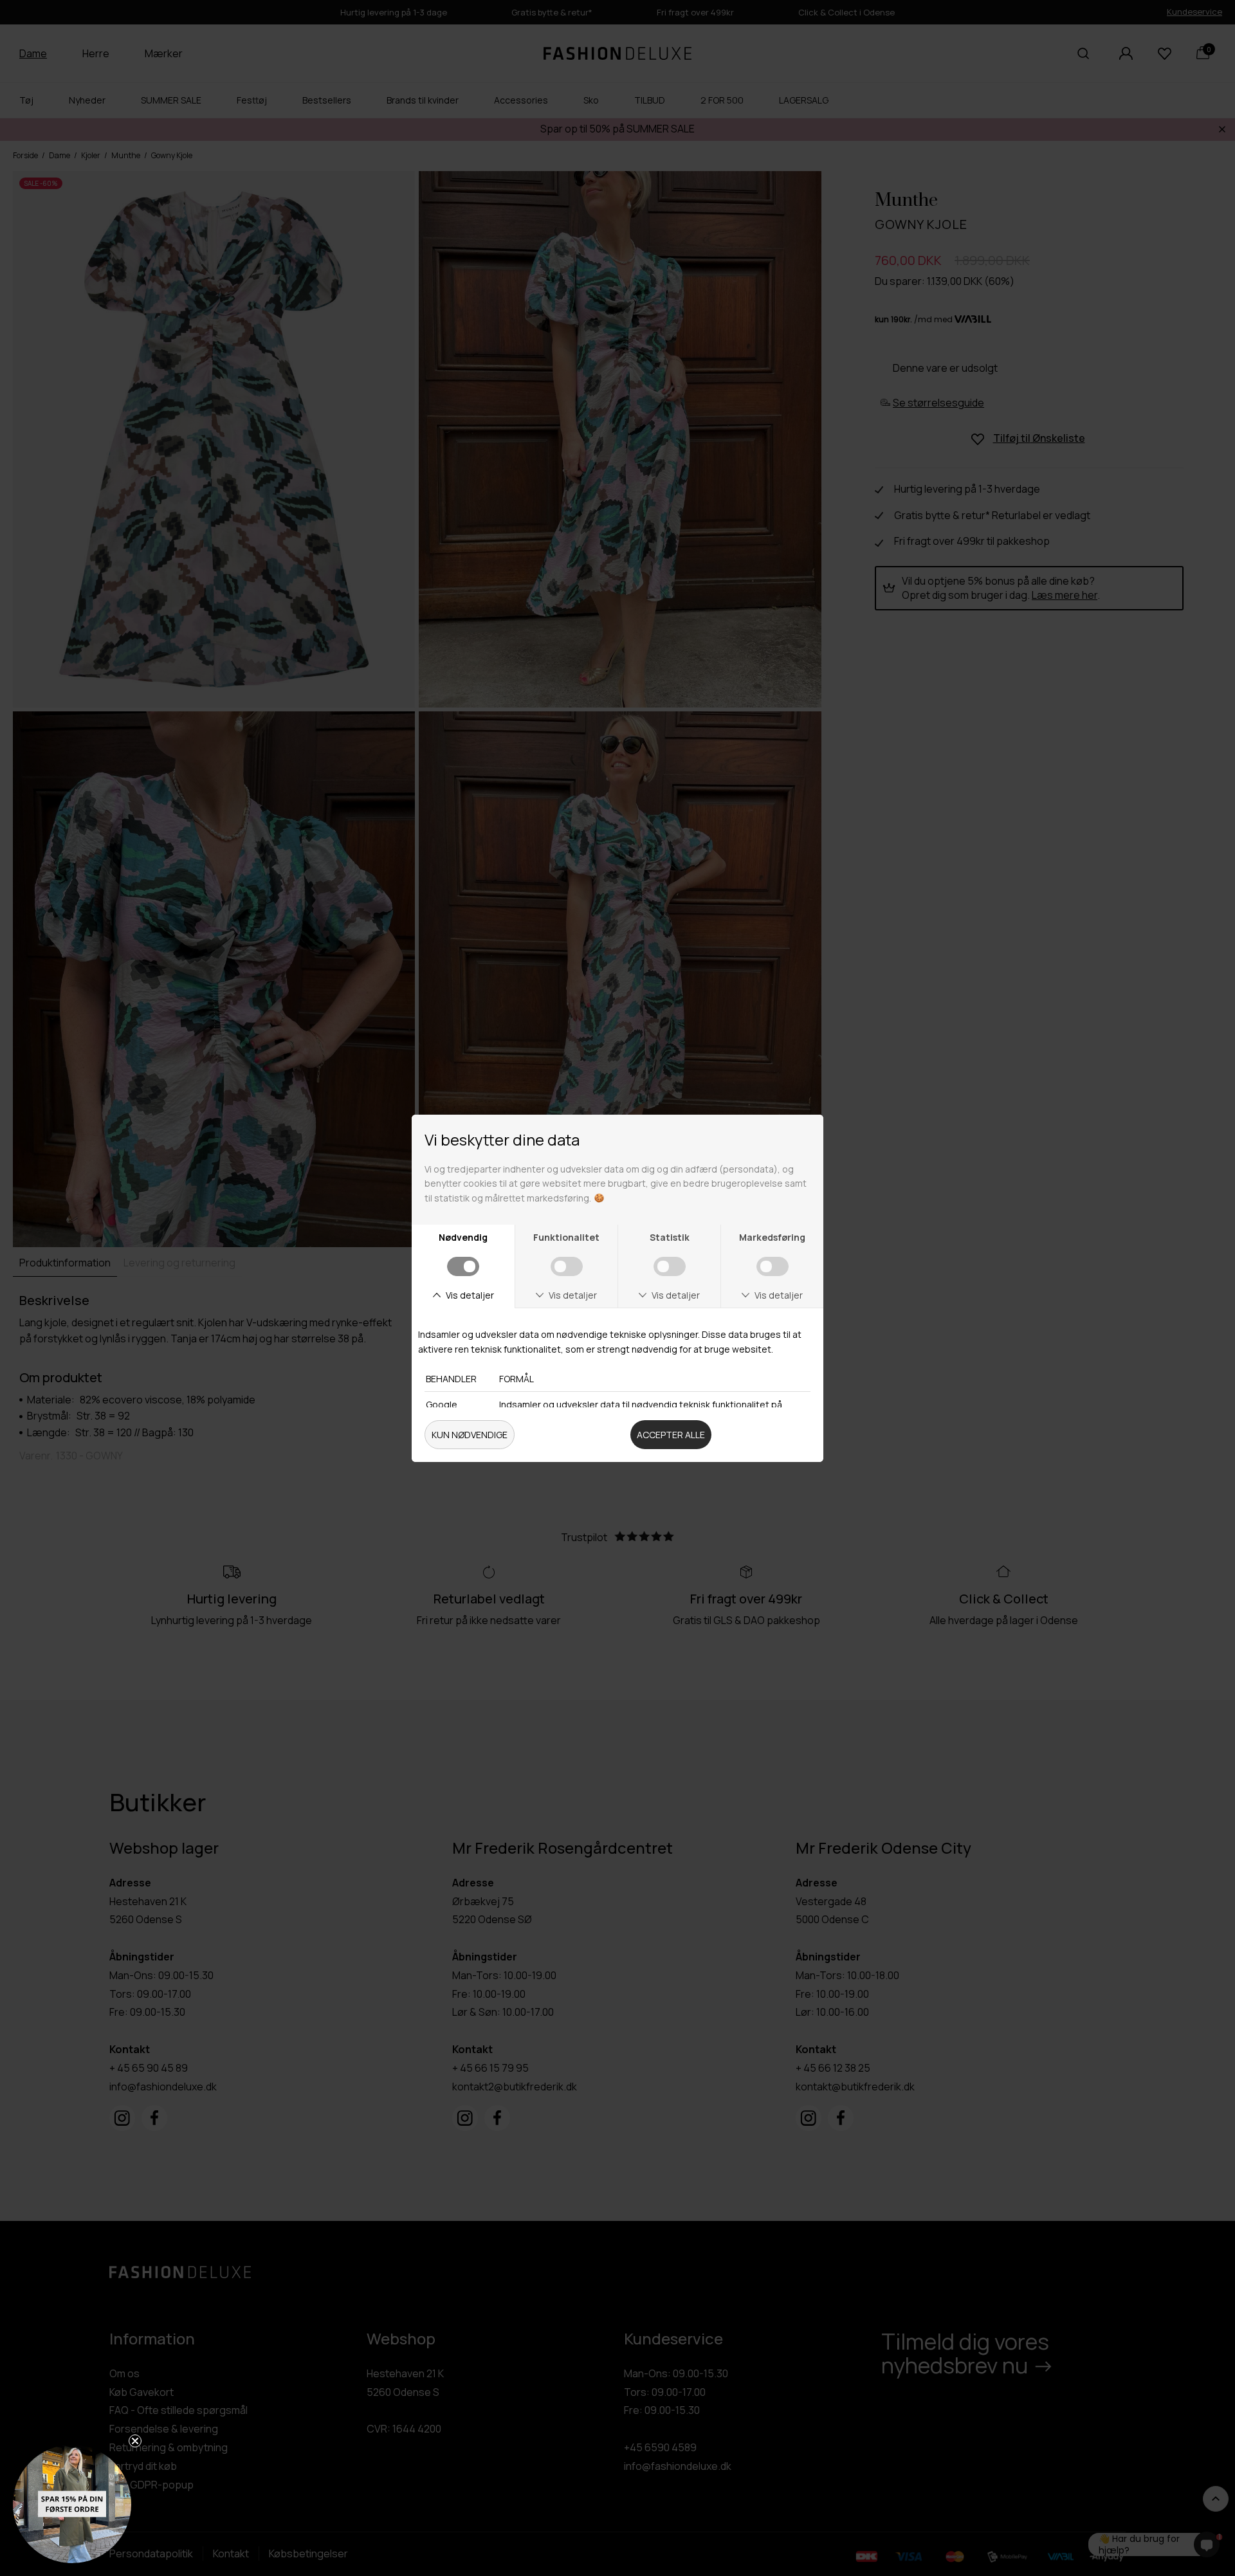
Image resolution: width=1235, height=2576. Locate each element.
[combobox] (658, 1376)
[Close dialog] (886, 1094)
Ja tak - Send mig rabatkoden (763, 1419)
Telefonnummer (680, 1348)
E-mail (652, 1292)
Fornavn (657, 1237)
